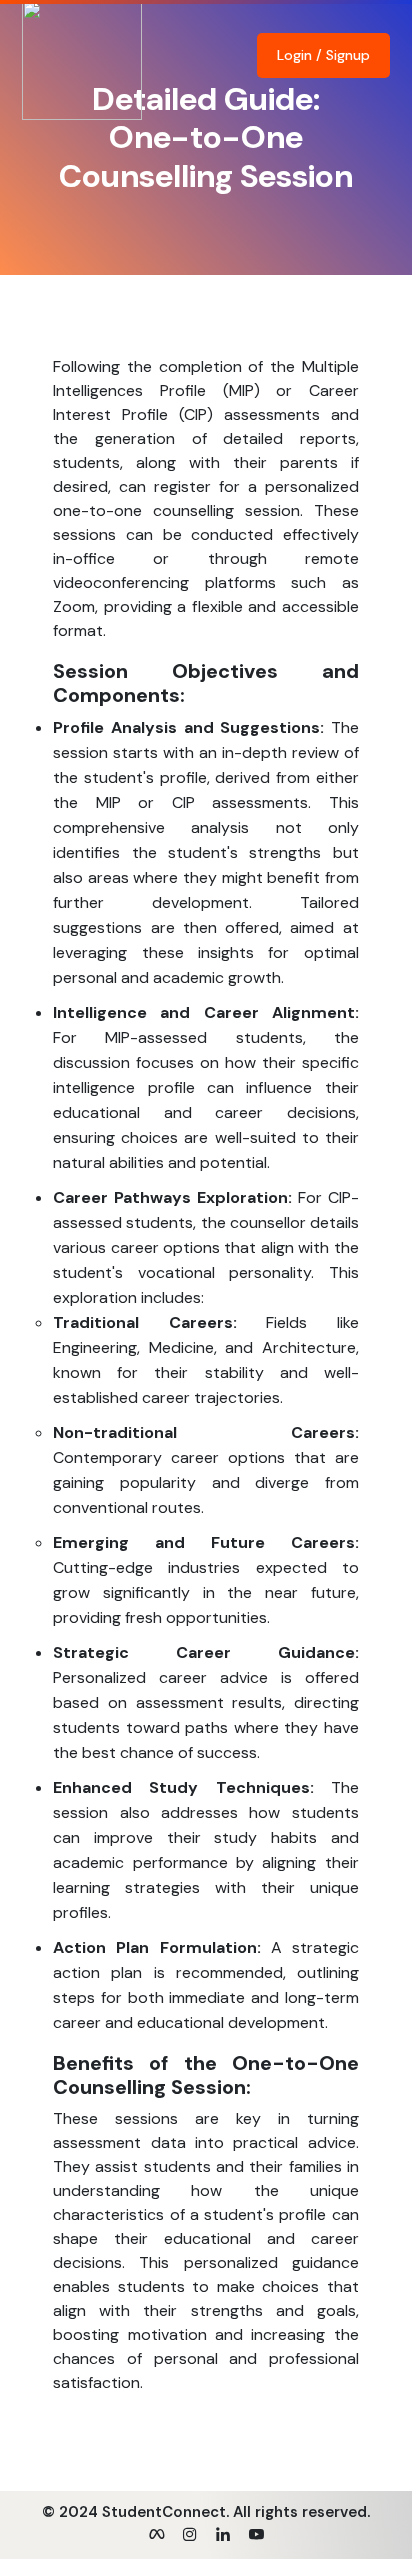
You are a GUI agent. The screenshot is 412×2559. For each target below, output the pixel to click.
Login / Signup (323, 55)
